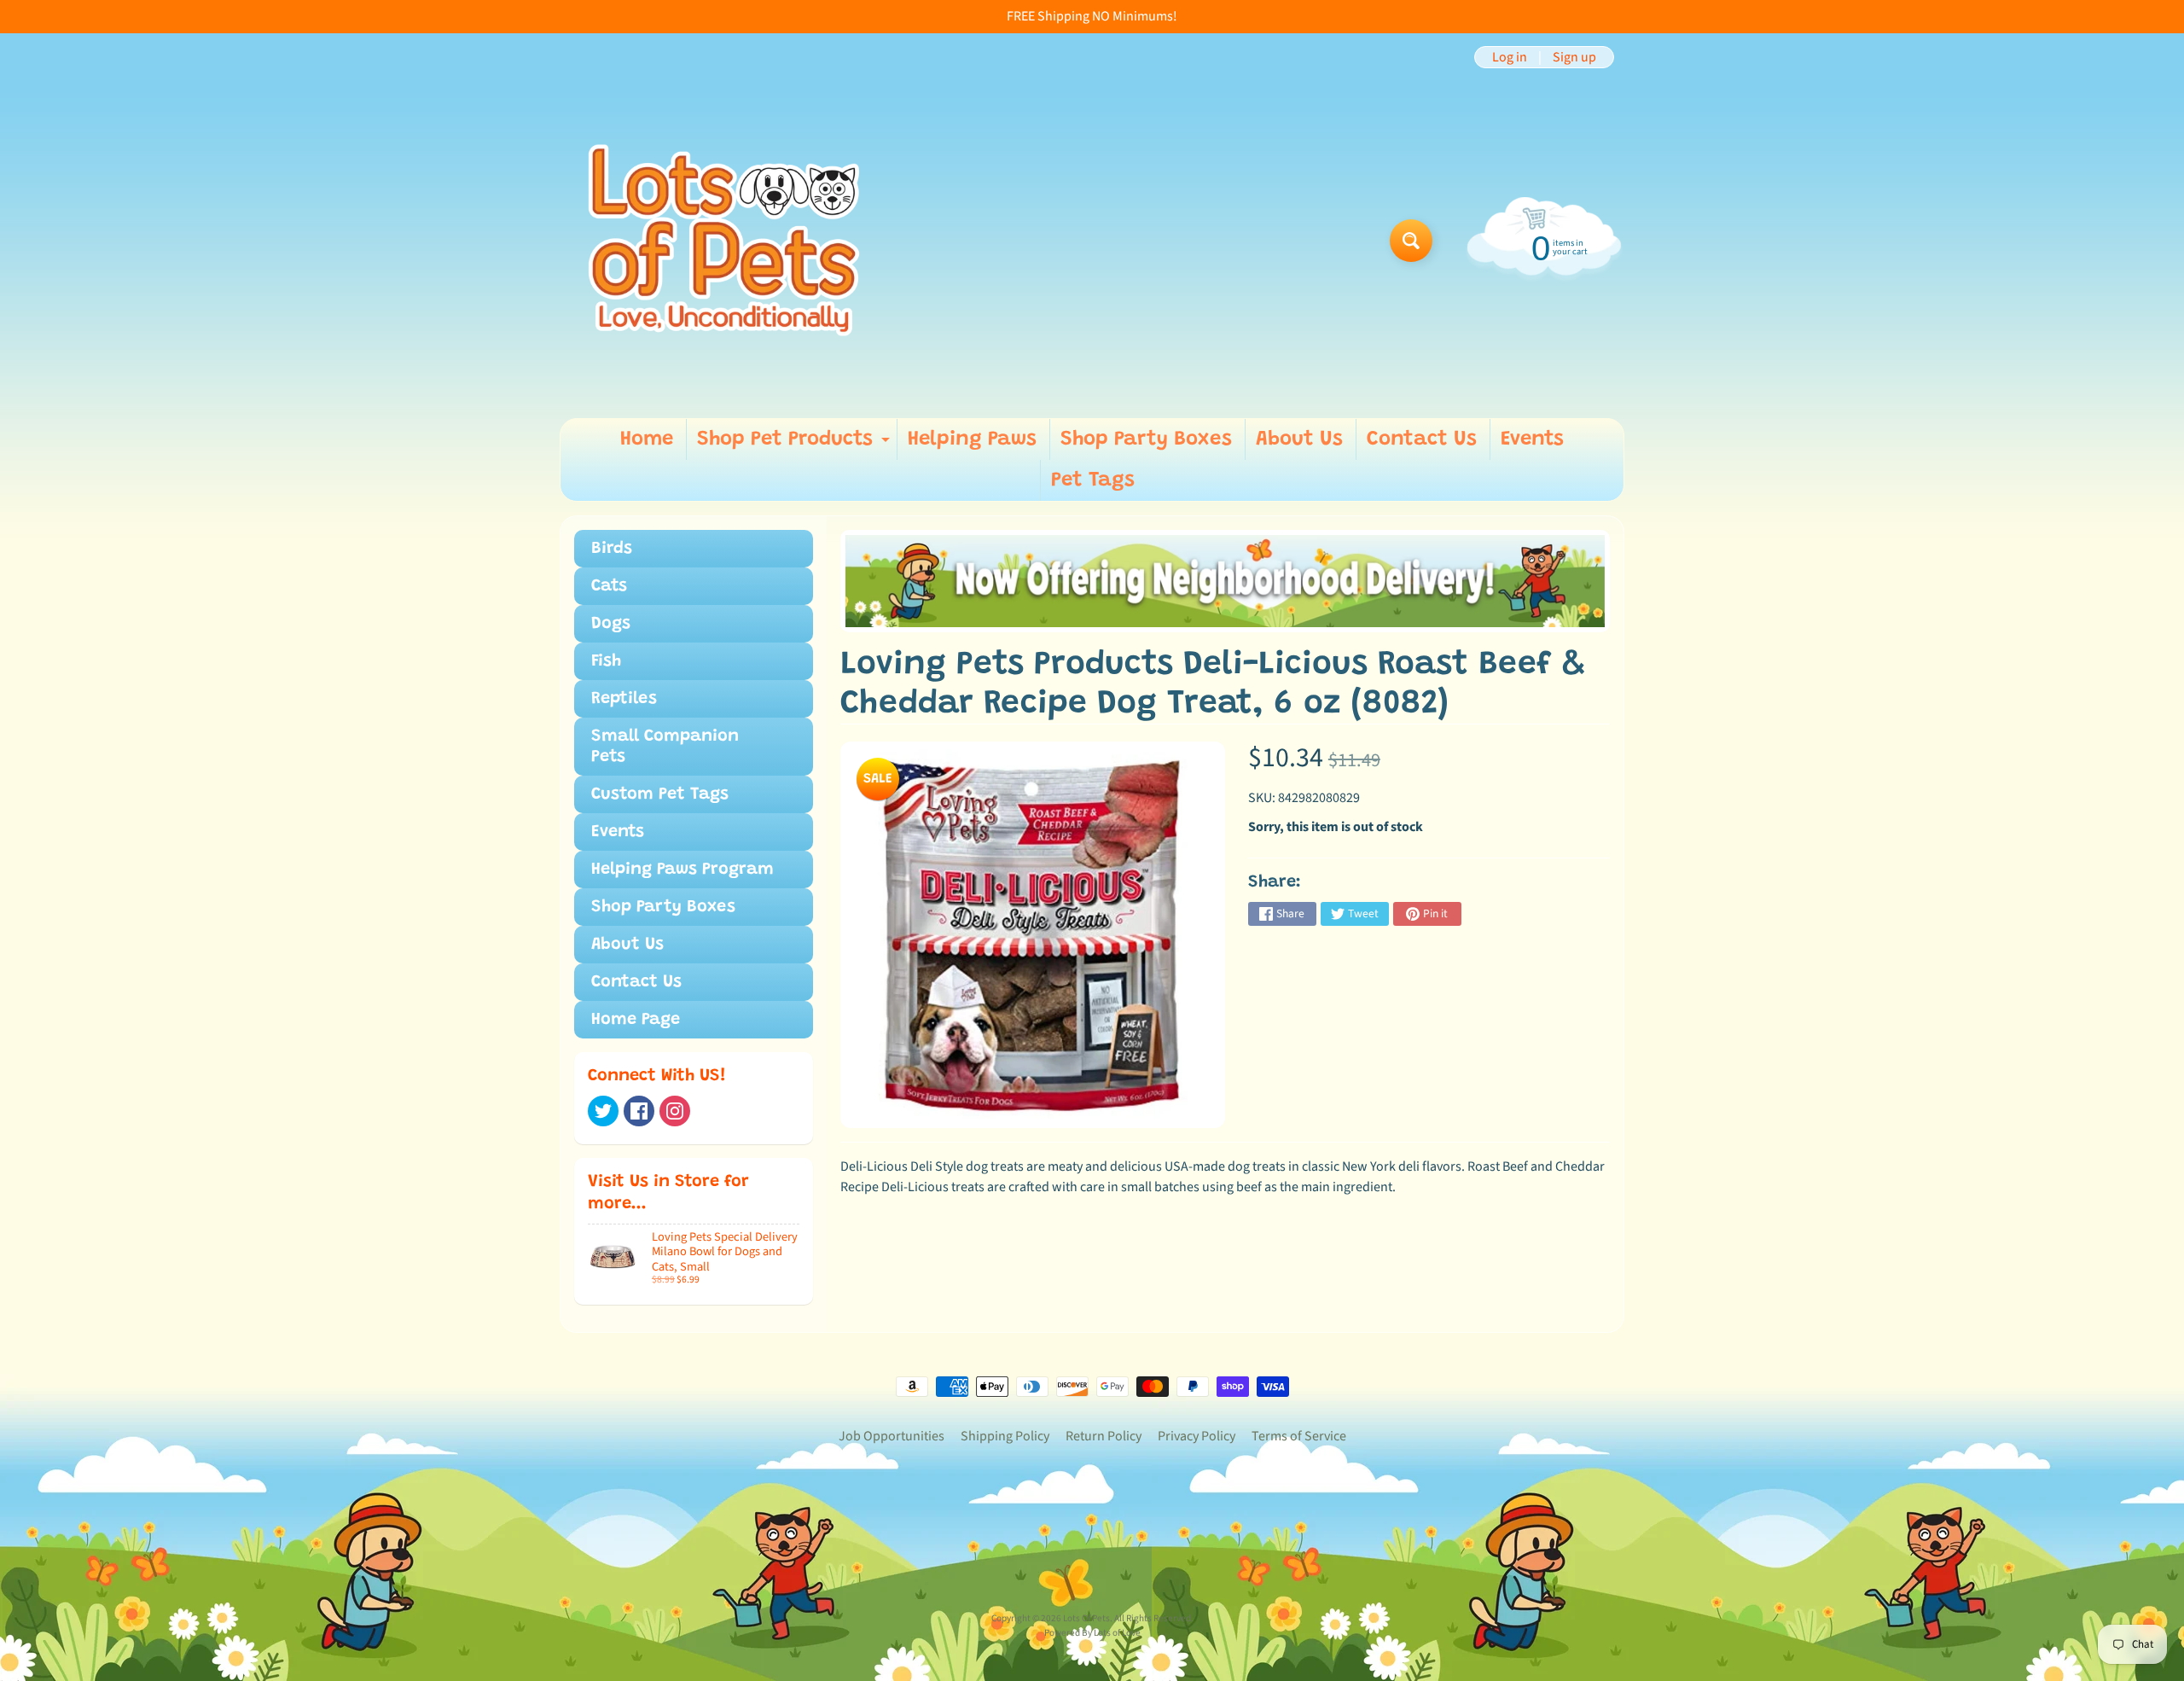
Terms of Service (1299, 1436)
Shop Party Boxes (1146, 439)
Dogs (611, 624)
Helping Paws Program (682, 870)
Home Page (636, 1020)
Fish (606, 661)
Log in (1510, 57)
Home (647, 439)
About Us (1299, 439)
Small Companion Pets (665, 747)
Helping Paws (972, 439)
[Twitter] (603, 1111)
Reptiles (624, 699)
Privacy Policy (1197, 1436)
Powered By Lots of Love (1092, 1633)
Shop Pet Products (796, 445)
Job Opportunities (892, 1436)
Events (1532, 439)
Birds (612, 549)
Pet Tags (1093, 480)
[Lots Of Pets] (724, 240)
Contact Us (1422, 439)
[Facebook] (639, 1111)
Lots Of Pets (1086, 1618)
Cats (609, 586)
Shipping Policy (1005, 1436)
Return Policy (1104, 1436)
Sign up (1574, 57)
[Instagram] (675, 1111)
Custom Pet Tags (660, 794)
